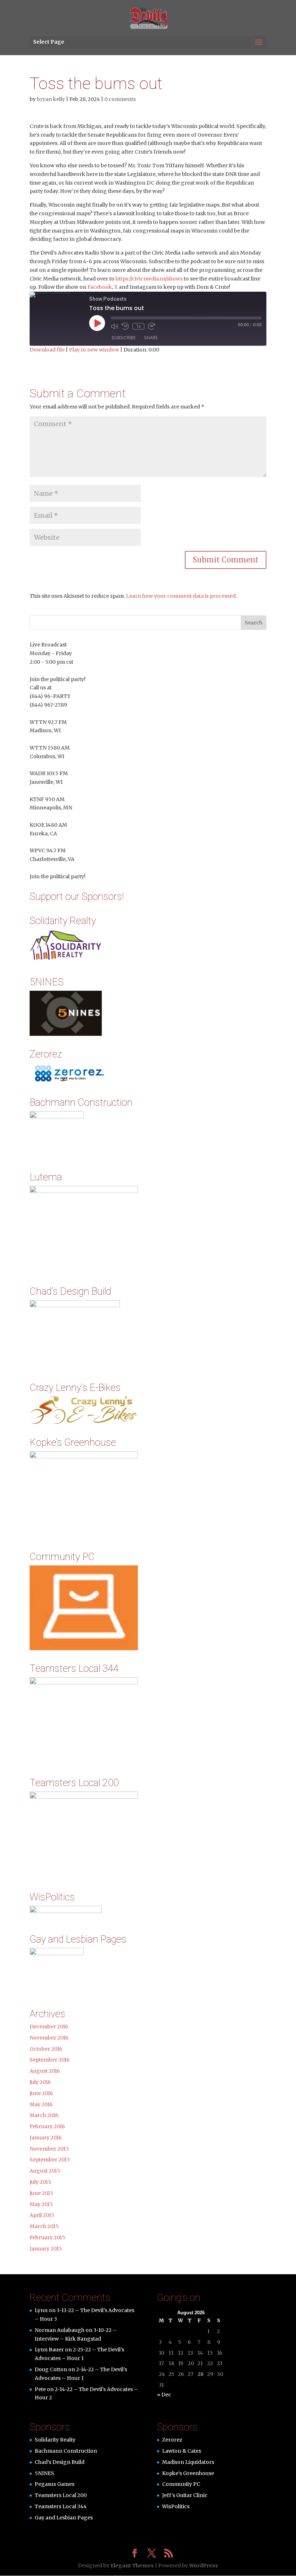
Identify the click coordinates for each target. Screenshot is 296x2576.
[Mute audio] (114, 326)
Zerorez (172, 2440)
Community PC (181, 2484)
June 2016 (41, 2093)
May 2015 (41, 2204)
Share (151, 338)
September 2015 (50, 2160)
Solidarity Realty (55, 2440)
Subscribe (124, 338)
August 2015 (45, 2171)
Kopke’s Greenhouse (188, 2473)
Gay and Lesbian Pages (64, 2518)
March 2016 (44, 2115)
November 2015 (49, 2149)
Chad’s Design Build (60, 2462)
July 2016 (40, 2082)
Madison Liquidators (188, 2462)
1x (138, 326)
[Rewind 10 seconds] (125, 326)
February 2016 (47, 2126)
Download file (47, 350)
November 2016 (49, 2038)
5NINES (44, 2473)
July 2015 (40, 2182)
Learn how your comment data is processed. (181, 596)
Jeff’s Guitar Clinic (185, 2495)
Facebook (100, 287)
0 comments (120, 99)
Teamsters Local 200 (61, 2495)
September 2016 (50, 2060)
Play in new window (94, 350)
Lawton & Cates (182, 2451)
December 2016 (49, 2027)
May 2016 (41, 2104)
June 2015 (42, 2193)
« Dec (164, 2395)
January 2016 (46, 2138)
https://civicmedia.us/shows (149, 279)
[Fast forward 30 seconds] (152, 326)
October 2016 (46, 2049)
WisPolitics (176, 2506)
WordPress (204, 2566)
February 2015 (47, 2237)
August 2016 (45, 2071)
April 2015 (42, 2215)
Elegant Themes (132, 2566)
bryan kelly (51, 99)
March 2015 (44, 2226)
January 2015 (46, 2249)
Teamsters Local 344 (61, 2506)
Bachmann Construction (66, 2451)
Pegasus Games (55, 2484)
